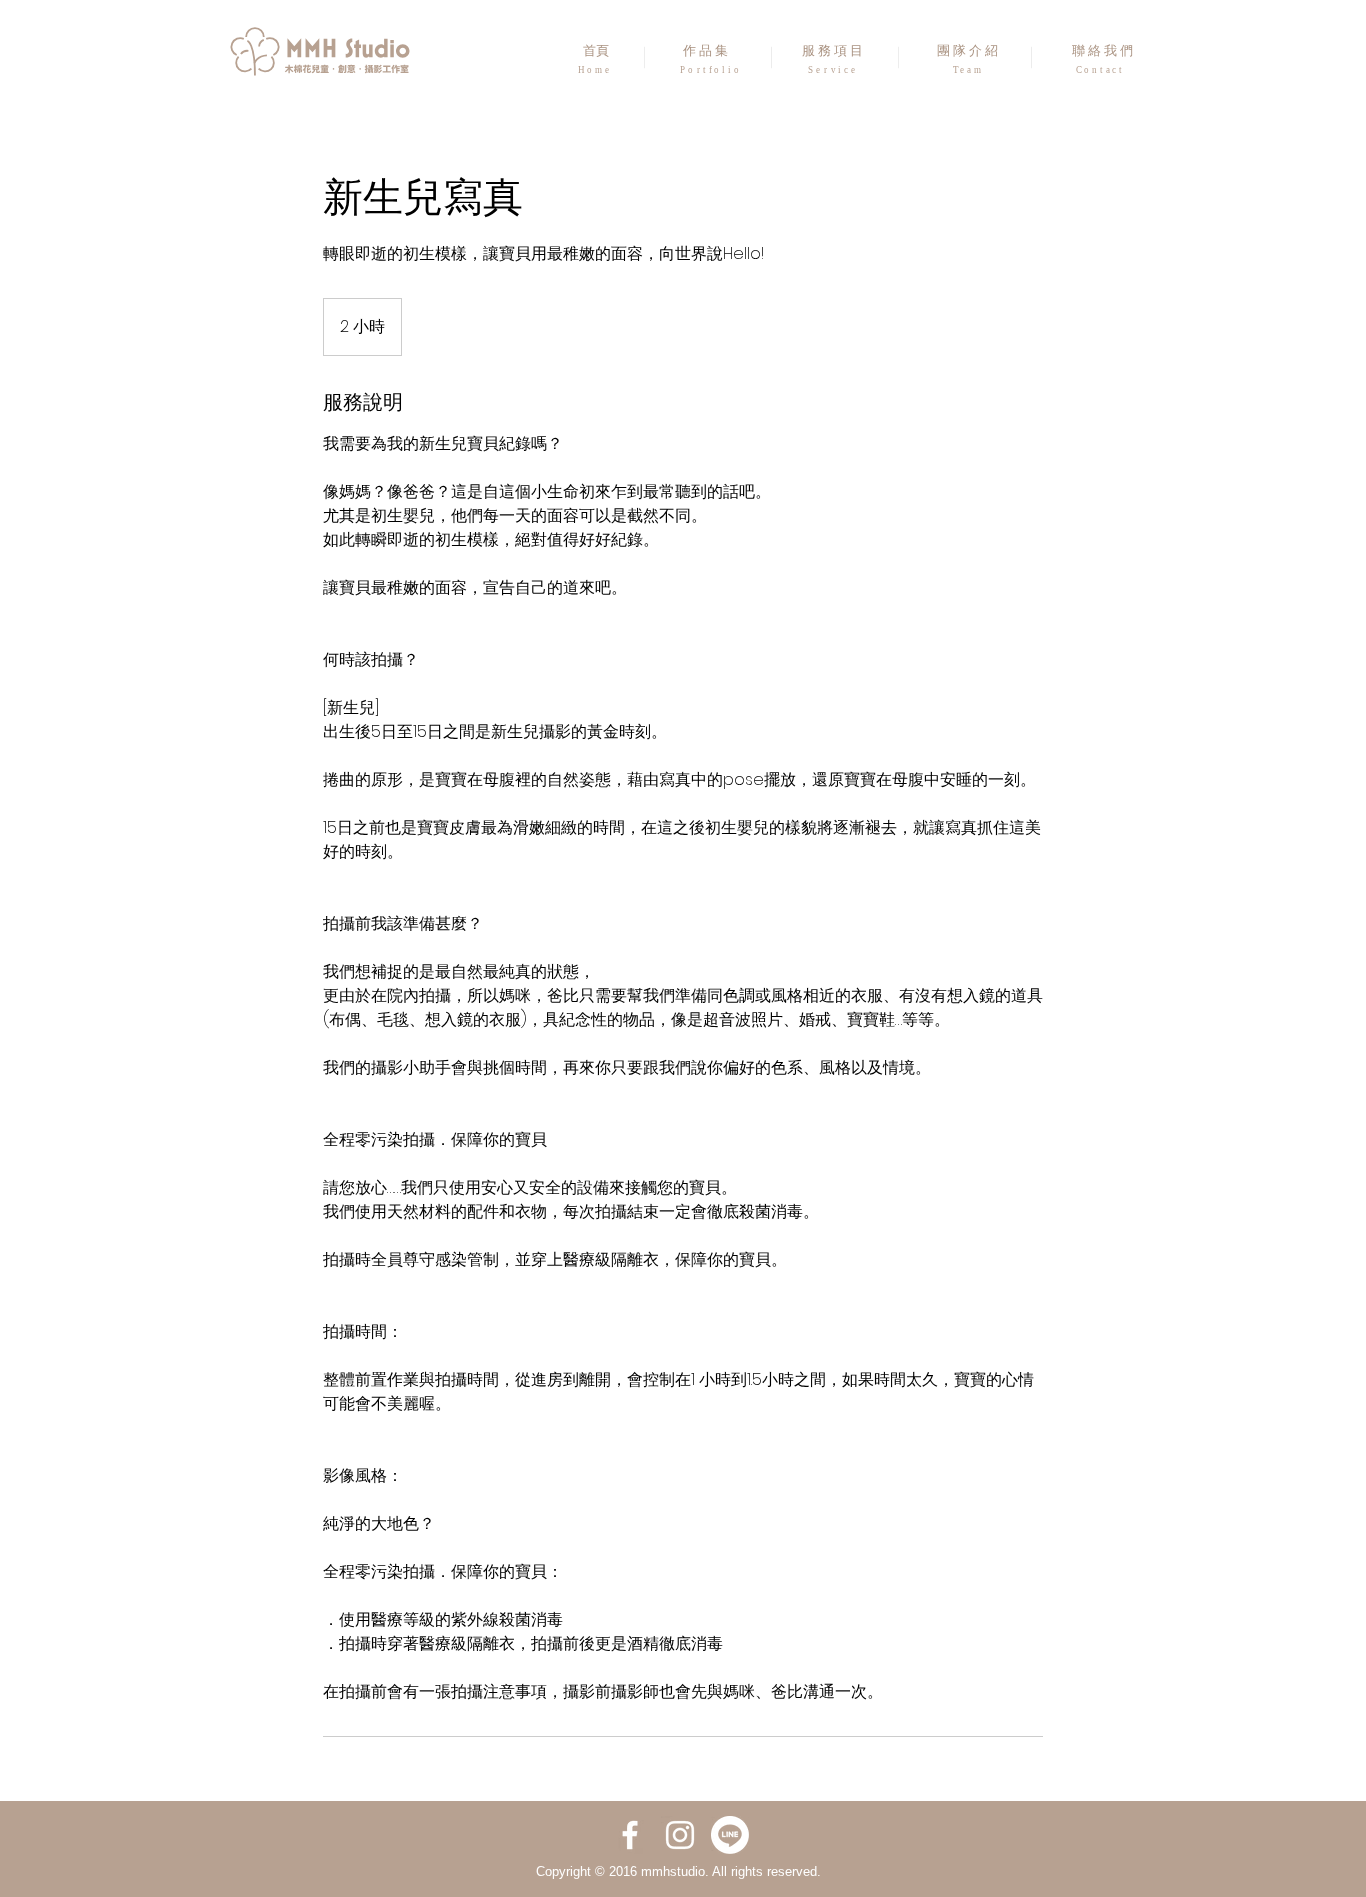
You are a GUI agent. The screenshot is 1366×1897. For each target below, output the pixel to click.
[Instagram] (680, 1835)
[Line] (730, 1835)
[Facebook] (630, 1835)
